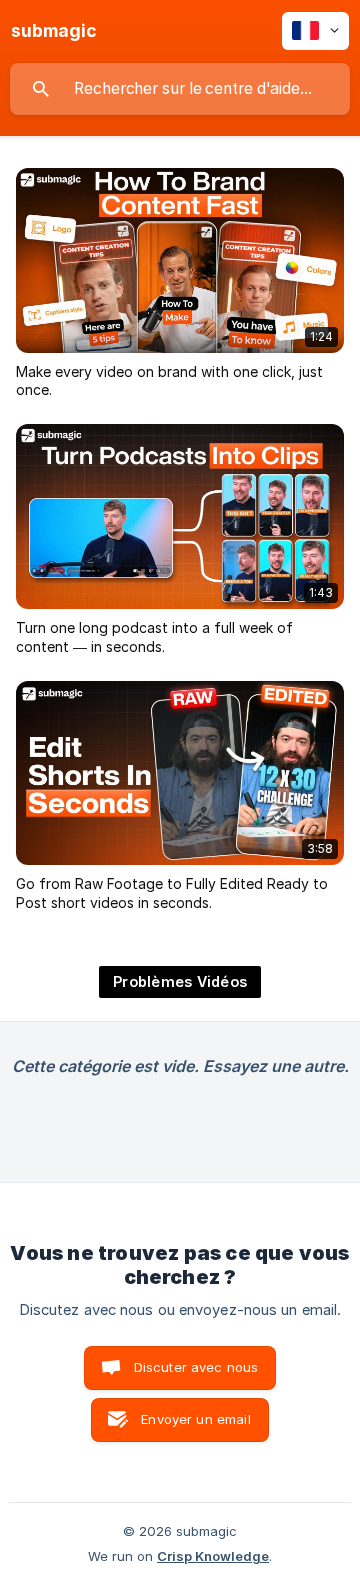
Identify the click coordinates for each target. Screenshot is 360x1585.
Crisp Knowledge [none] (213, 1556)
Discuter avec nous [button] (196, 1367)
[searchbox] (180, 89)
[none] (54, 31)
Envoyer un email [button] (195, 1419)
